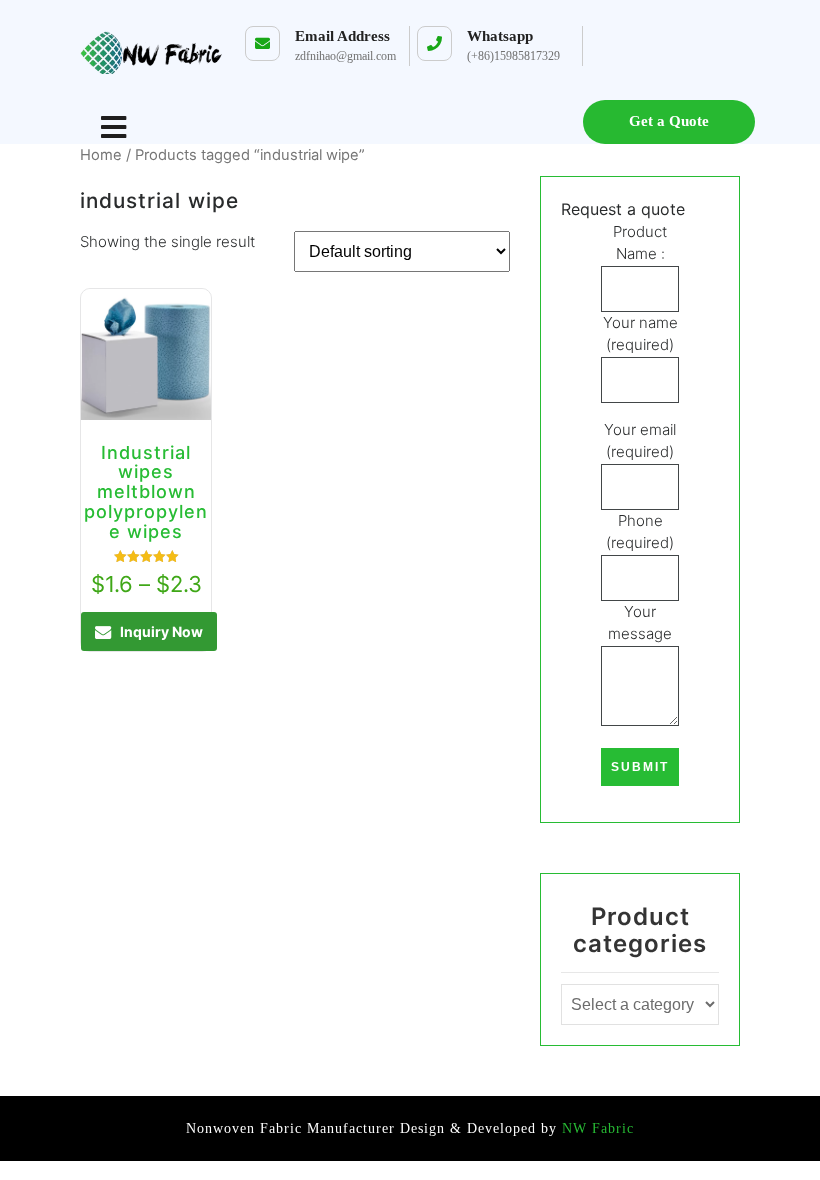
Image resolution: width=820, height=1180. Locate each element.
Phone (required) (640, 532)
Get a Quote (669, 121)
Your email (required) (640, 441)
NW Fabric (595, 1128)
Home (101, 155)
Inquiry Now (161, 631)
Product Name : (640, 243)
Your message (640, 623)
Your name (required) (640, 334)
